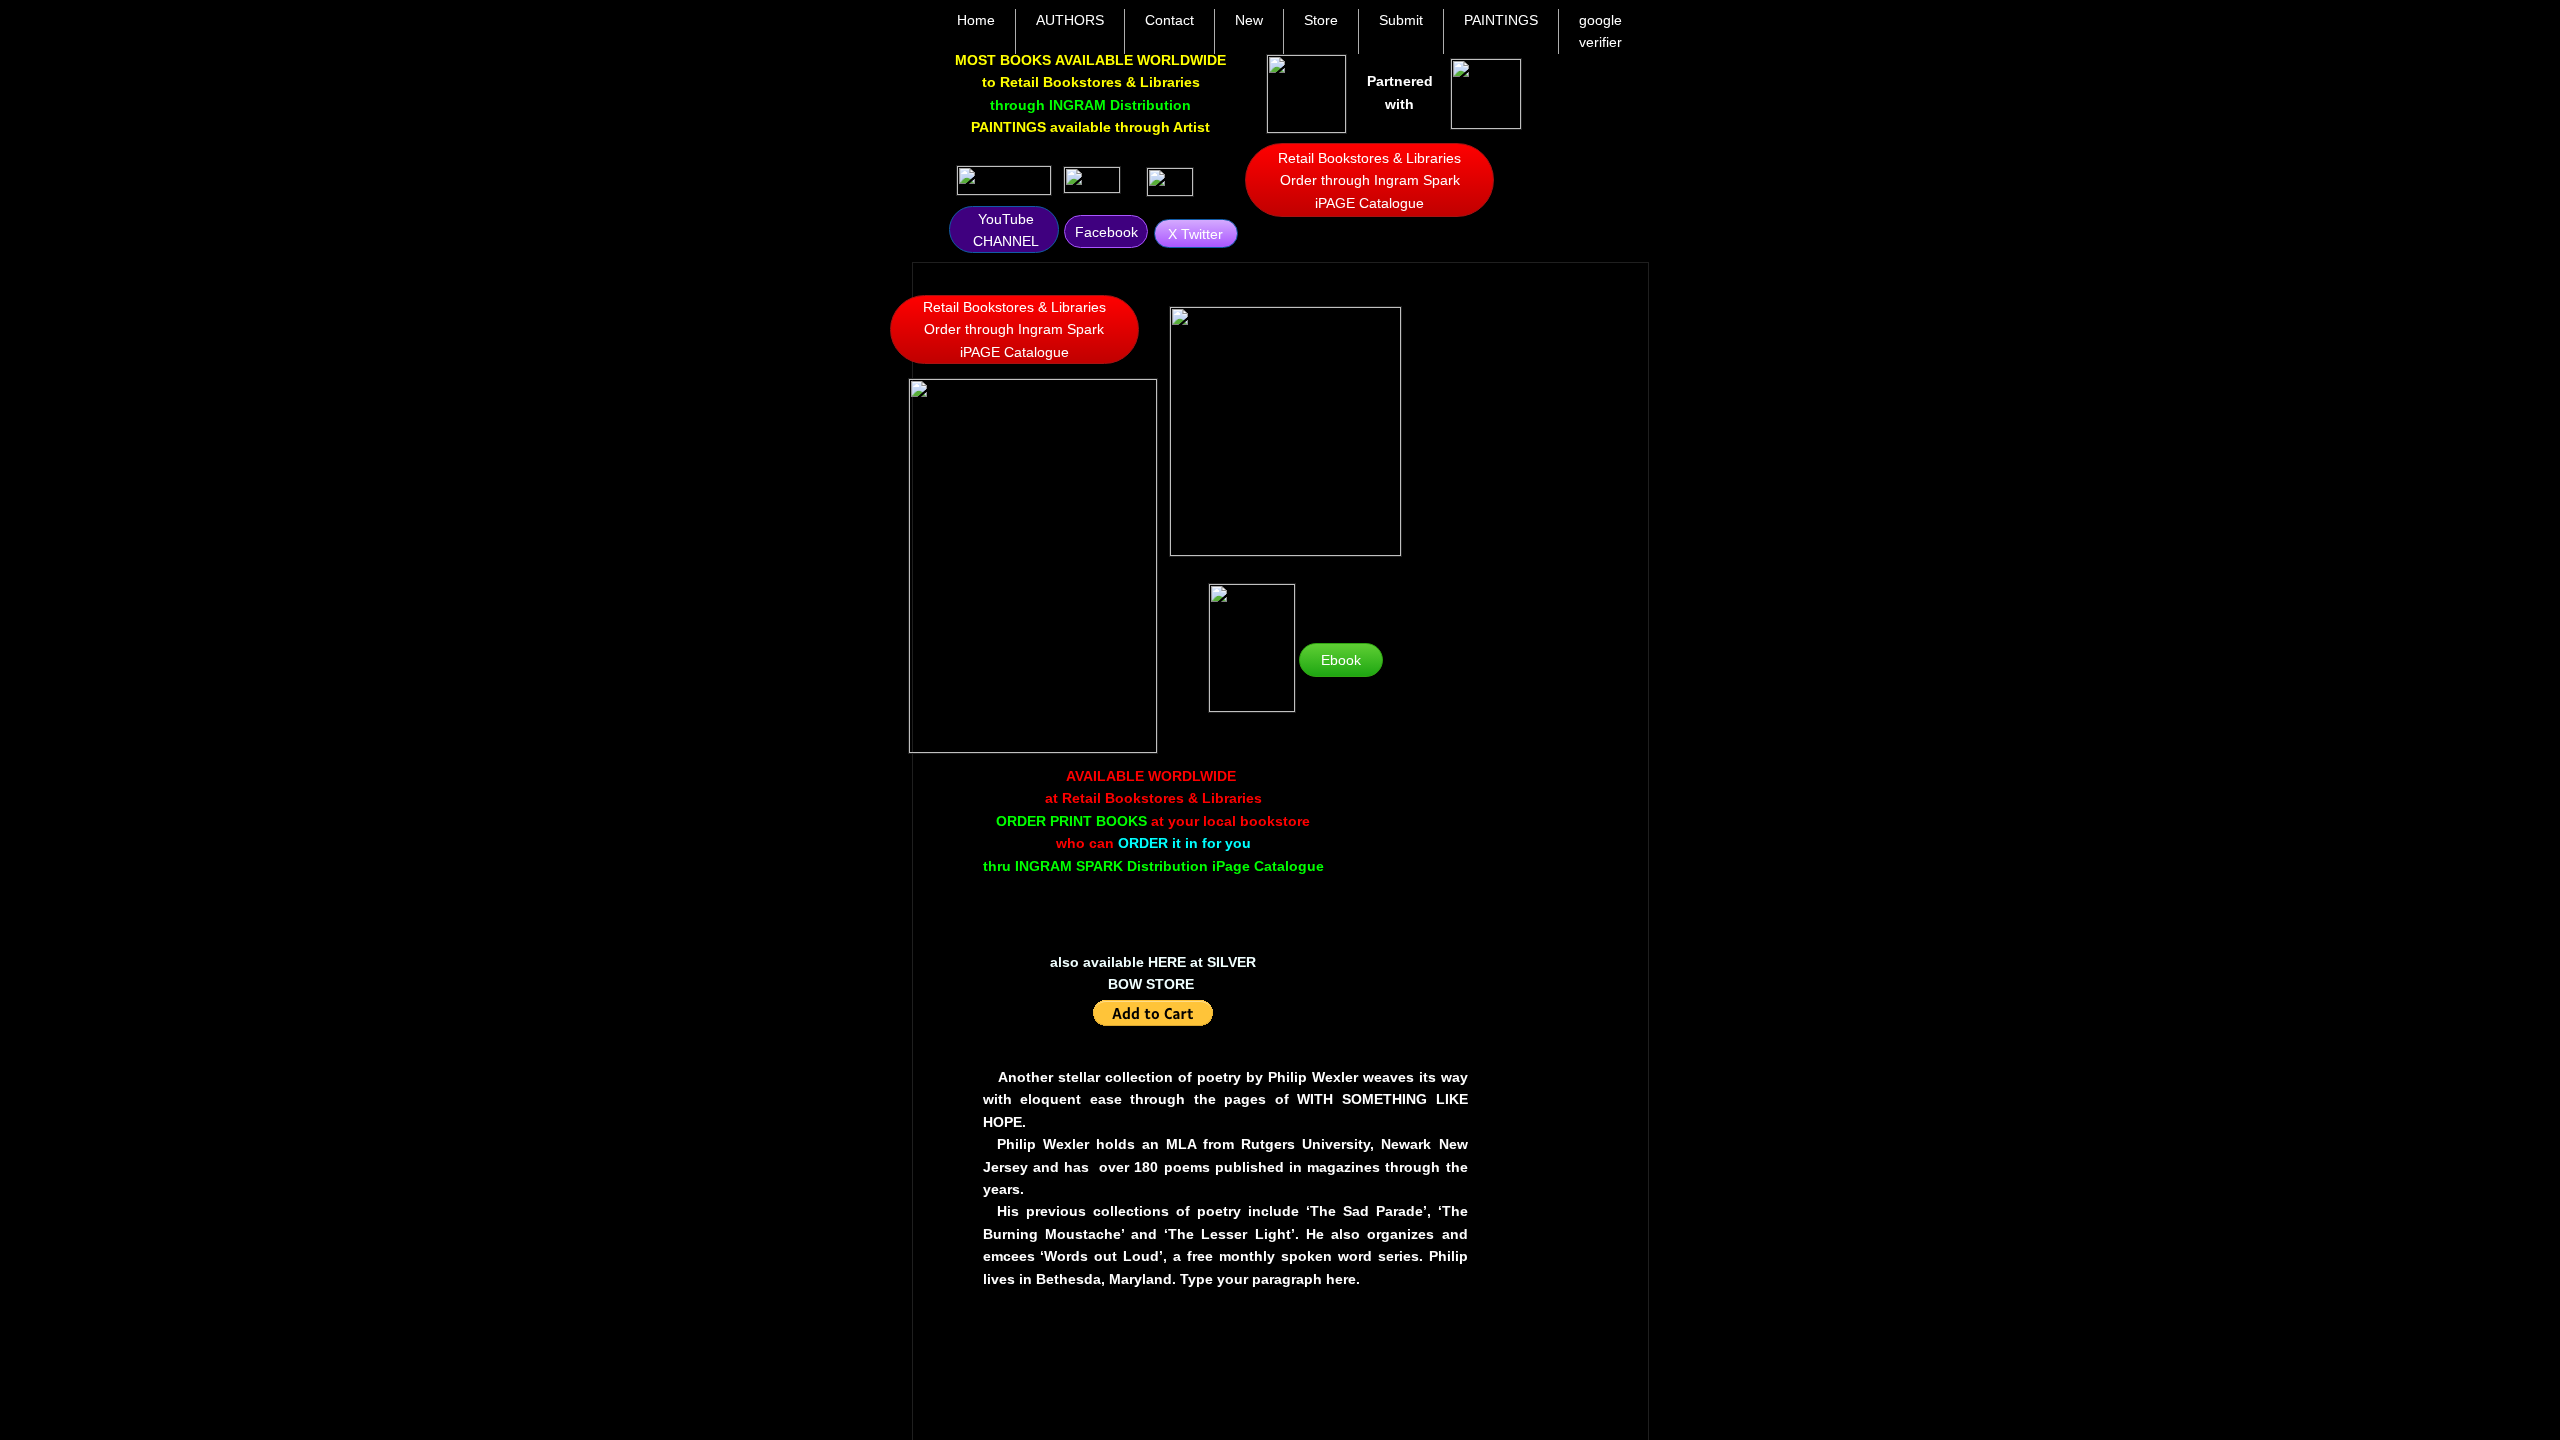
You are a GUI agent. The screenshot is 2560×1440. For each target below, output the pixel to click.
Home (976, 20)
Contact (1169, 20)
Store (1321, 20)
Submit (1401, 20)
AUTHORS (1070, 20)
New (1249, 20)
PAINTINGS (1501, 20)
